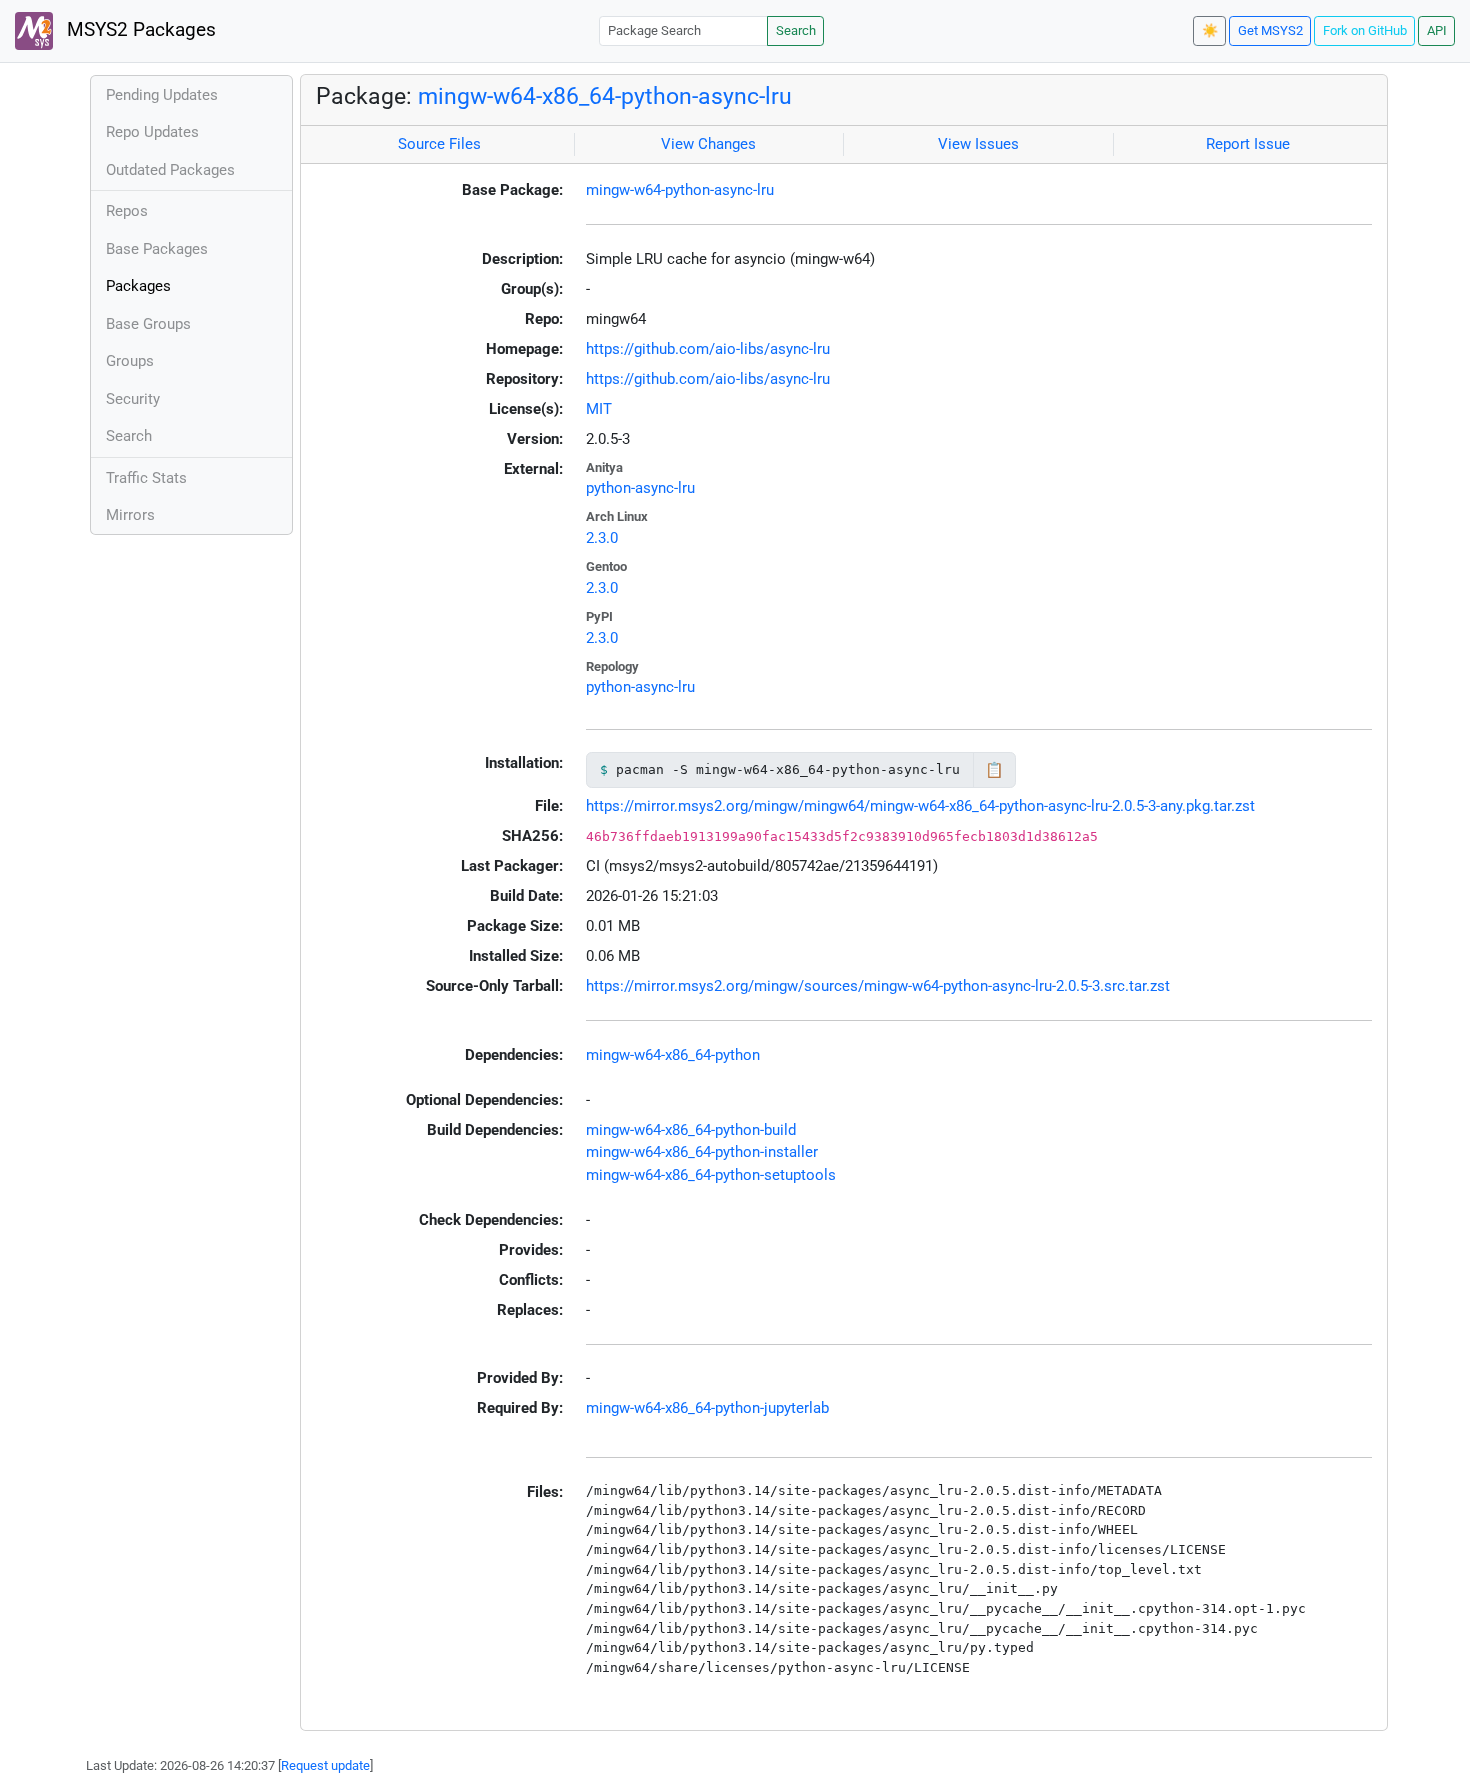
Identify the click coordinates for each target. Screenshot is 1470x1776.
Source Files (439, 144)
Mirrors (130, 515)
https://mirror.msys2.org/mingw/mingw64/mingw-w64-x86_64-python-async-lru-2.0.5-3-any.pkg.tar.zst (920, 806)
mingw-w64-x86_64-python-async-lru (605, 96)
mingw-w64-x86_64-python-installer (702, 1152)
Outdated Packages (170, 170)
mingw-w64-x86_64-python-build (691, 1130)
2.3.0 (602, 538)
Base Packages (157, 249)
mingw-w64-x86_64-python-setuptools (711, 1175)
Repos (127, 211)
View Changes (708, 144)
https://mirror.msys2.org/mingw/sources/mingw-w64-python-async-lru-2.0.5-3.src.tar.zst (878, 986)
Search (796, 30)
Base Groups (148, 324)
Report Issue (1248, 144)
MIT (599, 409)
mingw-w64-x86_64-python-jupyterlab (707, 1408)
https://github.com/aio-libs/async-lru (708, 349)
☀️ (1210, 30)
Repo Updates (152, 132)
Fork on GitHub (1365, 30)
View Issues (978, 144)
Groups (130, 361)
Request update (325, 1765)
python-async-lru (640, 488)
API (1437, 30)
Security (133, 399)
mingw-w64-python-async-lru (680, 190)
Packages (138, 286)
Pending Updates (162, 95)
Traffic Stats (146, 478)
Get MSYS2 (1270, 30)
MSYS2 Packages (139, 30)
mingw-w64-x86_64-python (673, 1055)
